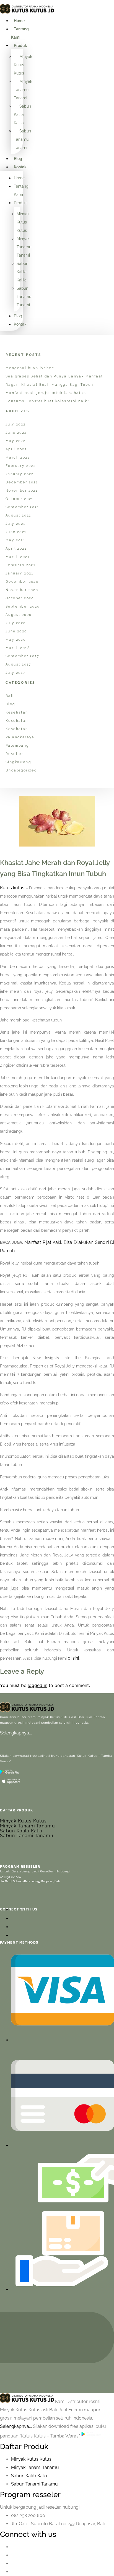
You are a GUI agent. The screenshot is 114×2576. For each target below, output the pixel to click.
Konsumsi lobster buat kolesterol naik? (48, 401)
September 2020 (23, 606)
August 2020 (19, 615)
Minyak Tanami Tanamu (28, 1826)
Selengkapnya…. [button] (16, 2426)
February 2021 (20, 565)
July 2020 (16, 623)
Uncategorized (21, 770)
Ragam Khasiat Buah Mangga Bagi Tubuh (49, 385)
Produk (20, 46)
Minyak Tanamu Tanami (23, 90)
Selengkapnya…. (16, 1733)
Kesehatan (17, 712)
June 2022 (16, 433)
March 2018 (18, 648)
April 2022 (16, 449)
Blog (18, 159)
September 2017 (22, 656)
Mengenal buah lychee (30, 368)
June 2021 (16, 532)
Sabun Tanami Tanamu (27, 1836)
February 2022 (21, 466)
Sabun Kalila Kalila (22, 115)
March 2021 (18, 557)
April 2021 (16, 549)
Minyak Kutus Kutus (23, 65)
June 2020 (16, 631)
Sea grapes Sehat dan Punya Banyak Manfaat (54, 376)
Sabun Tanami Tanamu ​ (35, 2484)
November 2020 (22, 590)
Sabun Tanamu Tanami (22, 139)
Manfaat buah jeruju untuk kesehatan (46, 393)
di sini (73, 1658)
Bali (10, 696)
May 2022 (15, 441)
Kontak (20, 167)
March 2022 (18, 457)
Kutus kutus (12, 888)
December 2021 (22, 482)
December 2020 (22, 582)
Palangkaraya (20, 737)
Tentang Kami (20, 33)
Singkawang (18, 762)
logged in (37, 1685)
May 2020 (16, 640)
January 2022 (20, 474)
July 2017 (15, 673)
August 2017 (18, 664)
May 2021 (15, 540)
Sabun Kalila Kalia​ (29, 2476)
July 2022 (16, 424)
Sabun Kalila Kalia (21, 1831)
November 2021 (22, 491)
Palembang (17, 746)
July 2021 (15, 524)
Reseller (14, 754)
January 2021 (20, 573)
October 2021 (20, 499)
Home (19, 21)
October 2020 (20, 598)
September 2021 (22, 507)
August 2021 (18, 515)
